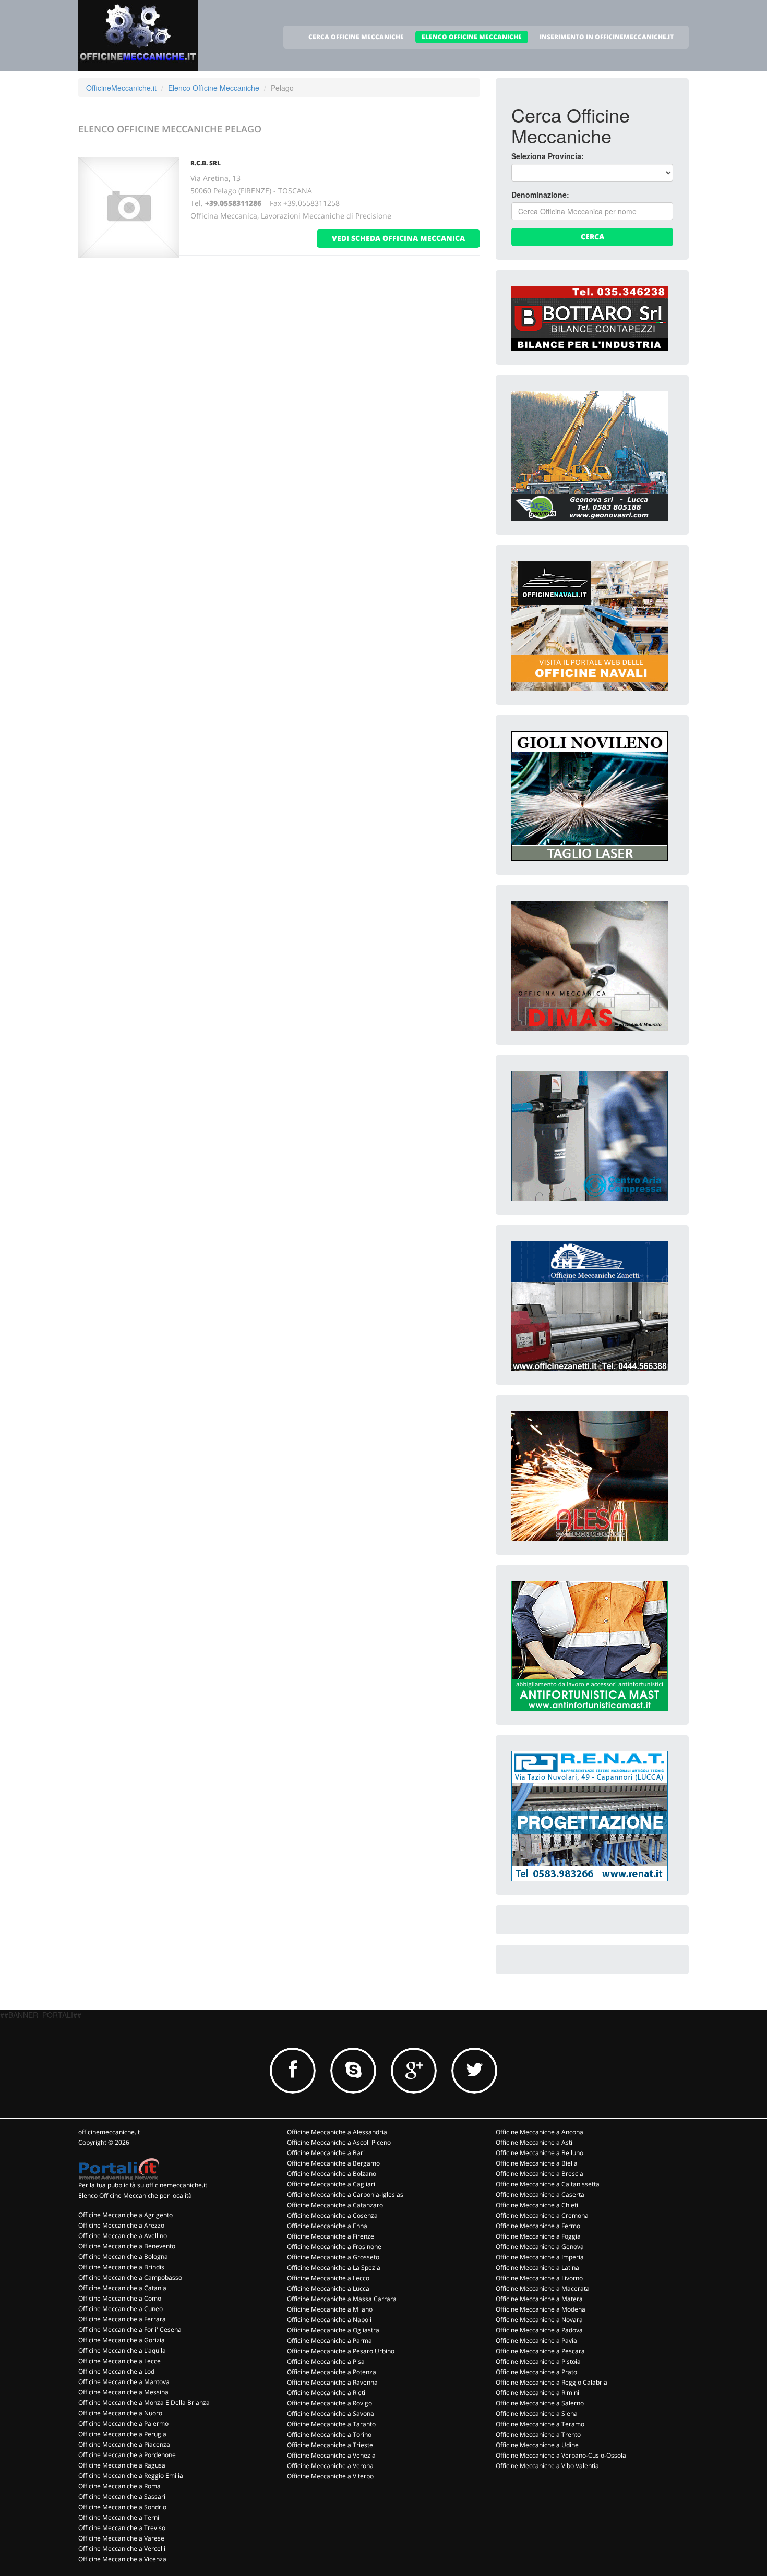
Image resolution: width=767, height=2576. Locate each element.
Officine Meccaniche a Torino (329, 2434)
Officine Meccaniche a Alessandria (337, 2132)
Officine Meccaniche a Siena (537, 2414)
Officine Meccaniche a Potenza (332, 2372)
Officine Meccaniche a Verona (330, 2466)
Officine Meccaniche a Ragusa (122, 2465)
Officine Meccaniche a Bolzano (332, 2174)
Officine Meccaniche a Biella (537, 2163)
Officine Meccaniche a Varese (121, 2538)
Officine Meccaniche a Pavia (536, 2341)
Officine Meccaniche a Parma (329, 2341)
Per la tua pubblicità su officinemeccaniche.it (143, 2185)
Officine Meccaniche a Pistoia (538, 2361)
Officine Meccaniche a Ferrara (122, 2319)
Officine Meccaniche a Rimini (537, 2393)
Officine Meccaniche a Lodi (117, 2371)
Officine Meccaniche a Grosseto (333, 2257)
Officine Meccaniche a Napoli (329, 2320)
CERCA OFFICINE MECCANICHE (356, 37)
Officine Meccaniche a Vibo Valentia (547, 2466)
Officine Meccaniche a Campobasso (130, 2277)
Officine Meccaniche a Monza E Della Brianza (144, 2403)
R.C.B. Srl (206, 163)
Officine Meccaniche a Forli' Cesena (130, 2330)
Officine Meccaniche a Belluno (540, 2153)
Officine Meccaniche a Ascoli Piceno (339, 2142)
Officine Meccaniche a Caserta (540, 2194)
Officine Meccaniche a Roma (119, 2486)
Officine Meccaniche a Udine (537, 2445)
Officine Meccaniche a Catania (122, 2288)
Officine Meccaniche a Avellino (123, 2236)
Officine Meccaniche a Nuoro (120, 2413)
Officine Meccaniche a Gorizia (122, 2340)
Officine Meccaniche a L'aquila (122, 2350)
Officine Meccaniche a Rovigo (329, 2403)
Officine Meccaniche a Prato (536, 2372)
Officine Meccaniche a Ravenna (332, 2382)
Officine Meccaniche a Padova (539, 2330)
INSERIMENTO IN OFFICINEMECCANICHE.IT (607, 37)
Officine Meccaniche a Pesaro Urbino (341, 2351)
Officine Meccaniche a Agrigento (125, 2215)
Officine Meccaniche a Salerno (540, 2403)
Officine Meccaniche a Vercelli (122, 2549)
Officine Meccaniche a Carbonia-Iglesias (345, 2194)
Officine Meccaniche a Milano (330, 2309)
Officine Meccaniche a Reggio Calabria (552, 2382)
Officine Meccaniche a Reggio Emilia (131, 2476)
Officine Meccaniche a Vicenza (122, 2559)
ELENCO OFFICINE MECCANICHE (472, 37)
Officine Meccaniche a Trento (538, 2434)
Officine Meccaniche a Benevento (127, 2246)
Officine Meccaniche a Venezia (331, 2455)
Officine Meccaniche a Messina (123, 2392)
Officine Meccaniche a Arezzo (121, 2225)
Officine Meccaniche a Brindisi (122, 2267)
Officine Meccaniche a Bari (326, 2153)
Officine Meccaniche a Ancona (540, 2132)
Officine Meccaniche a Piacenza (124, 2444)
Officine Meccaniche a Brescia (540, 2174)
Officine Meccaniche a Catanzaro (335, 2205)
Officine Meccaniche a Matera (539, 2299)
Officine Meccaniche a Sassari (122, 2496)
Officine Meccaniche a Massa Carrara (342, 2299)
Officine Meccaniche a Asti (534, 2142)
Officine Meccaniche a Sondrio (122, 2507)
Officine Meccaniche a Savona (331, 2414)
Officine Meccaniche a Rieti (326, 2393)
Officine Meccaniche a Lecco (328, 2278)
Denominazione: (540, 195)
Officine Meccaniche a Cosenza (332, 2215)
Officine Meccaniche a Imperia (540, 2257)
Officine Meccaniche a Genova (540, 2247)
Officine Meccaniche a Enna (327, 2226)
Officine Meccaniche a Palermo (123, 2423)
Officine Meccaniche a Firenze (331, 2236)
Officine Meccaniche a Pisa (326, 2361)
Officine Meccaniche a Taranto (331, 2424)
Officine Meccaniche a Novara (539, 2320)
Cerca (592, 237)
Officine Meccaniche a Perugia (122, 2434)
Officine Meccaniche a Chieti (537, 2205)
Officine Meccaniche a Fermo (538, 2226)
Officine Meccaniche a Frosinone (334, 2247)
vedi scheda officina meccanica (398, 238)
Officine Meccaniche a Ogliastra (333, 2330)
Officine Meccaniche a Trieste (330, 2445)
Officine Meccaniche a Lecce (119, 2361)
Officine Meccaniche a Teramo (540, 2424)
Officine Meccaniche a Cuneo (121, 2309)
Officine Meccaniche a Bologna (123, 2257)
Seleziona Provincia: (548, 156)
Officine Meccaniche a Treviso (122, 2528)
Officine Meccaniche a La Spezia (334, 2267)
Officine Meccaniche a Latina (537, 2267)
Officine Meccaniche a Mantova (124, 2382)
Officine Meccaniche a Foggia (538, 2236)
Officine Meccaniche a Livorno (539, 2278)
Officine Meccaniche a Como (120, 2298)
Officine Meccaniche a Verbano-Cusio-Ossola (561, 2455)
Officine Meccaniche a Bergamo (333, 2163)
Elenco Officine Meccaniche (214, 88)
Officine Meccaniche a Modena (541, 2309)
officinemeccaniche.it (109, 2132)
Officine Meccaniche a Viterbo (330, 2476)
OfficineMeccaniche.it (121, 88)
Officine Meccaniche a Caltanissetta (548, 2184)
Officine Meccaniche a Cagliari (331, 2184)
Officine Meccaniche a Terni (119, 2517)
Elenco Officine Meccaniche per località (135, 2196)
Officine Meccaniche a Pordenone (127, 2455)
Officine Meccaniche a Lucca (328, 2288)
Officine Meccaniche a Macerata (543, 2288)
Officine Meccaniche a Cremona (542, 2215)
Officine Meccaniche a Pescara (540, 2351)
